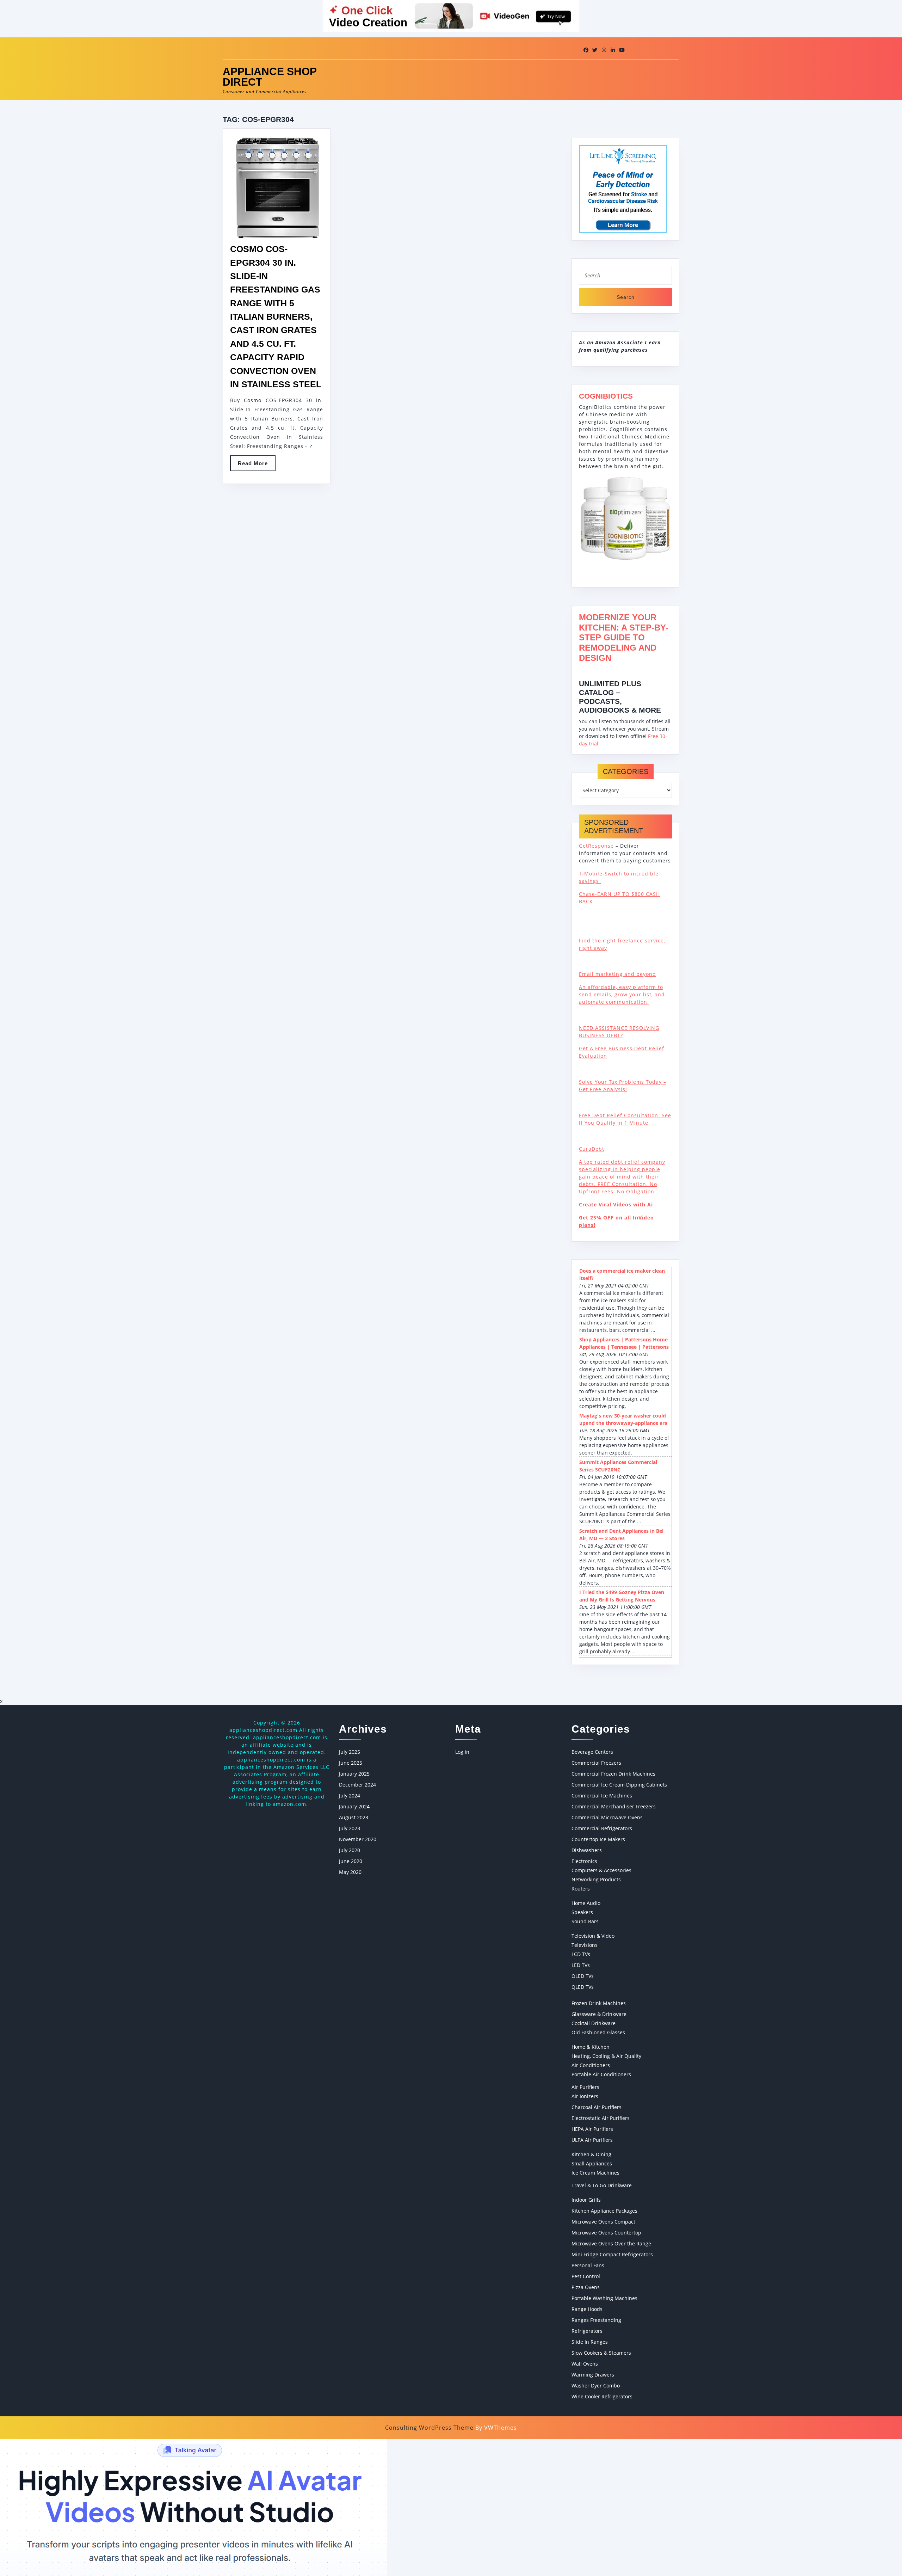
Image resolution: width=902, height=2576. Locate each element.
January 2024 (354, 1806)
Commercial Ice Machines (602, 1796)
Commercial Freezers (596, 1763)
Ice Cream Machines (595, 2173)
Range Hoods (587, 2309)
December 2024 (357, 1785)
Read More (257, 466)
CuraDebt (592, 1149)
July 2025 (350, 1752)
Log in (462, 1752)
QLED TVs (583, 1987)
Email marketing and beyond (617, 974)
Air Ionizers (585, 2096)
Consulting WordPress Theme (429, 2428)
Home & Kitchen (591, 2047)
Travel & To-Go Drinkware (602, 2185)
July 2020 (350, 1850)
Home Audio (586, 1903)
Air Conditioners (591, 2065)
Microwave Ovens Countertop (606, 2233)
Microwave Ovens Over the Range (611, 2243)
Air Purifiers (585, 2087)
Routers (581, 1889)
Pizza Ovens (586, 2287)
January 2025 (354, 1774)
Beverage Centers (592, 1752)
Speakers (582, 1912)
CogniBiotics (606, 396)
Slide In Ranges (590, 2342)
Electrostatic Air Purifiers (601, 2118)
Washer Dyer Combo (596, 2386)
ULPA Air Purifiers (592, 2140)
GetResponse (596, 846)
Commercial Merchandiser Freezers (614, 1806)
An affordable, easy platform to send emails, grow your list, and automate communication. (622, 994)
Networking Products (596, 1879)
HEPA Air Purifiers (592, 2129)
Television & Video (593, 1936)
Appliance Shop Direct (270, 77)
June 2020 (351, 1861)
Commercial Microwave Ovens (607, 1817)
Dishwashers (587, 1850)
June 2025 (351, 1763)
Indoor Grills (586, 2200)
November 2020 (358, 1839)
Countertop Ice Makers (598, 1839)
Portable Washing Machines (604, 2298)
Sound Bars (585, 1921)
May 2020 (350, 1872)
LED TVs (581, 1965)
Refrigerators (587, 2331)
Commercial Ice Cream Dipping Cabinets (619, 1785)
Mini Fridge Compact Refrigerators (612, 2254)
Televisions (585, 1945)
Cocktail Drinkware (594, 2023)
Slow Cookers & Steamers (601, 2353)
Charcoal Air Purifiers (597, 2107)
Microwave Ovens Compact (603, 2222)
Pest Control (586, 2276)
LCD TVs (581, 1954)
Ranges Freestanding (596, 2320)
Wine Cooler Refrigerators (602, 2396)
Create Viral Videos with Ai (616, 1204)
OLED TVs (583, 1976)
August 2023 (354, 1817)
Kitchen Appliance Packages (604, 2211)
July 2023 (350, 1828)
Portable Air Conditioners (601, 2074)
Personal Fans (588, 2265)
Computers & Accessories (601, 1870)
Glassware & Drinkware (599, 2014)
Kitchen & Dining (591, 2154)
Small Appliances (592, 2163)
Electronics (584, 1861)
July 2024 (350, 1796)
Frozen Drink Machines (599, 2003)
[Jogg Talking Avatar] (193, 2507)
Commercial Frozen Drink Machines (613, 1774)
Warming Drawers (593, 2375)
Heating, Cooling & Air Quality (606, 2056)
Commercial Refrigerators (602, 1828)
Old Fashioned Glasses (598, 2032)
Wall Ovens (585, 2364)
